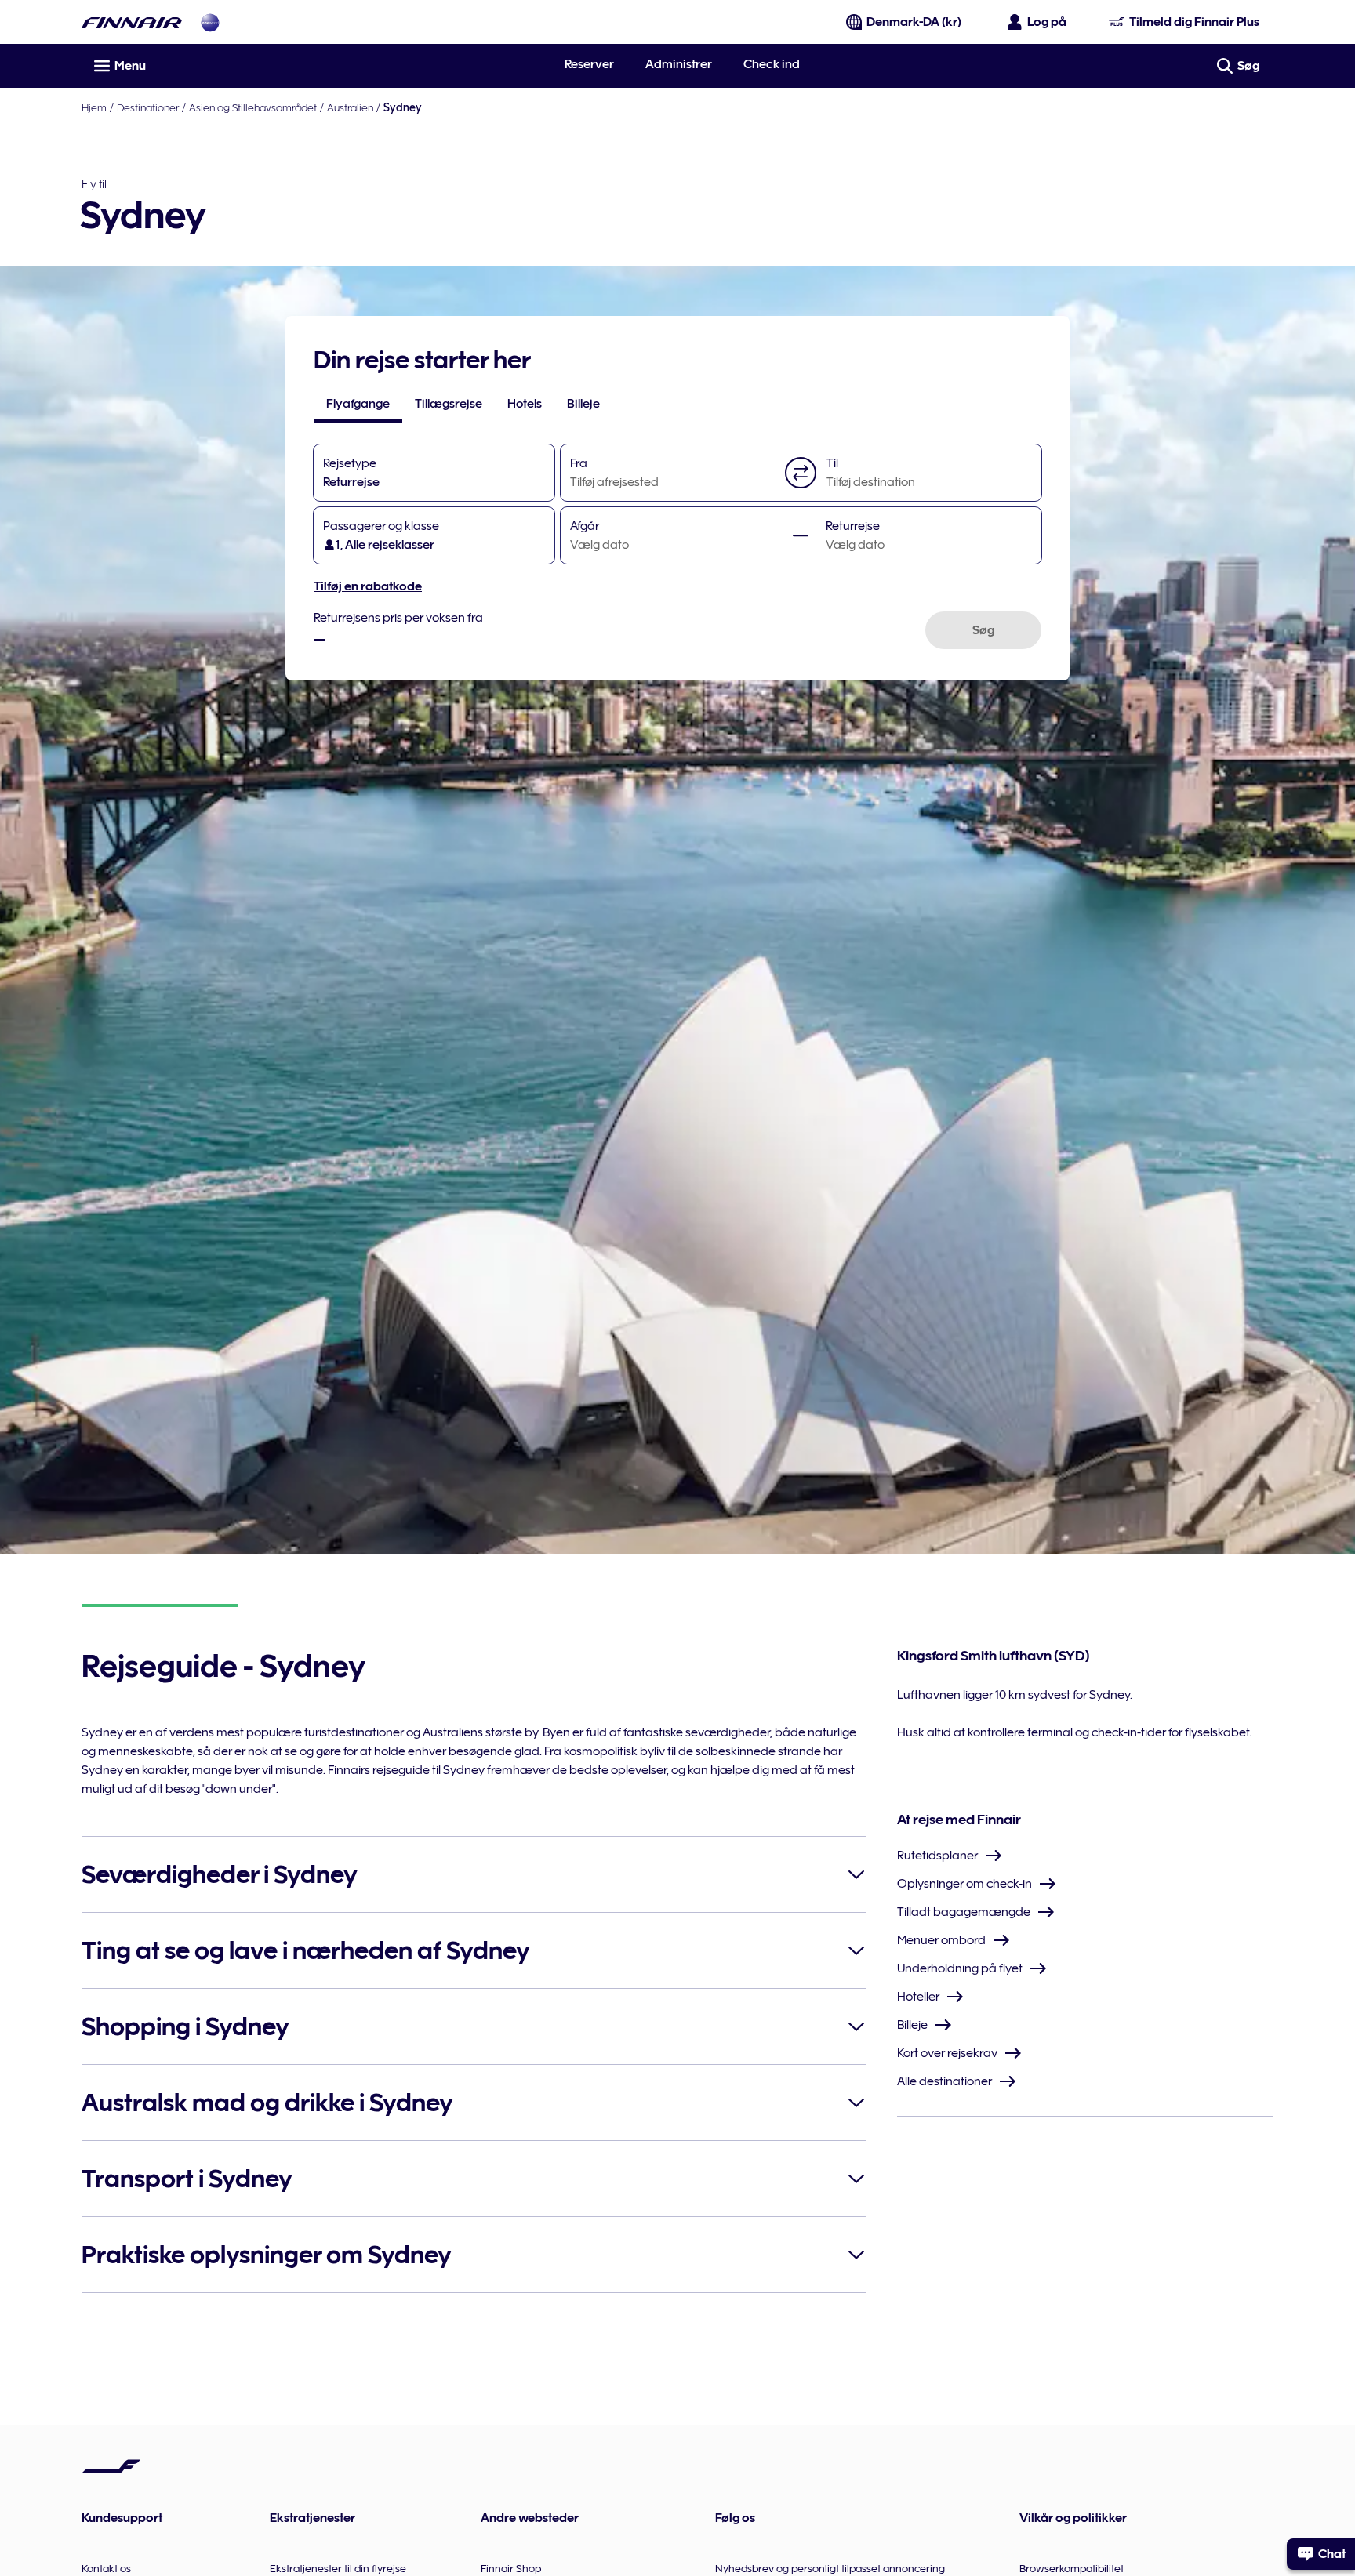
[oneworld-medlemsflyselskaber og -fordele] (210, 22)
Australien (350, 107)
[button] (801, 473)
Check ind (772, 64)
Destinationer (148, 107)
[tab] (358, 404)
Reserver (589, 64)
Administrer (679, 64)
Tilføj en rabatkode (368, 586)
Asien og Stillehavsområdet (253, 107)
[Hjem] (132, 22)
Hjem (94, 107)
